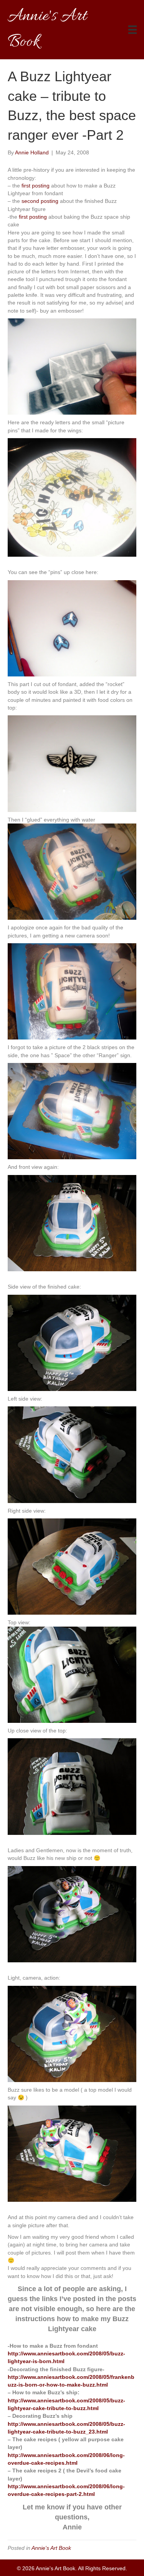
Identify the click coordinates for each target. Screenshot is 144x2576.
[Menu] (132, 30)
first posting (36, 186)
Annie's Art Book (51, 2548)
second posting (40, 201)
